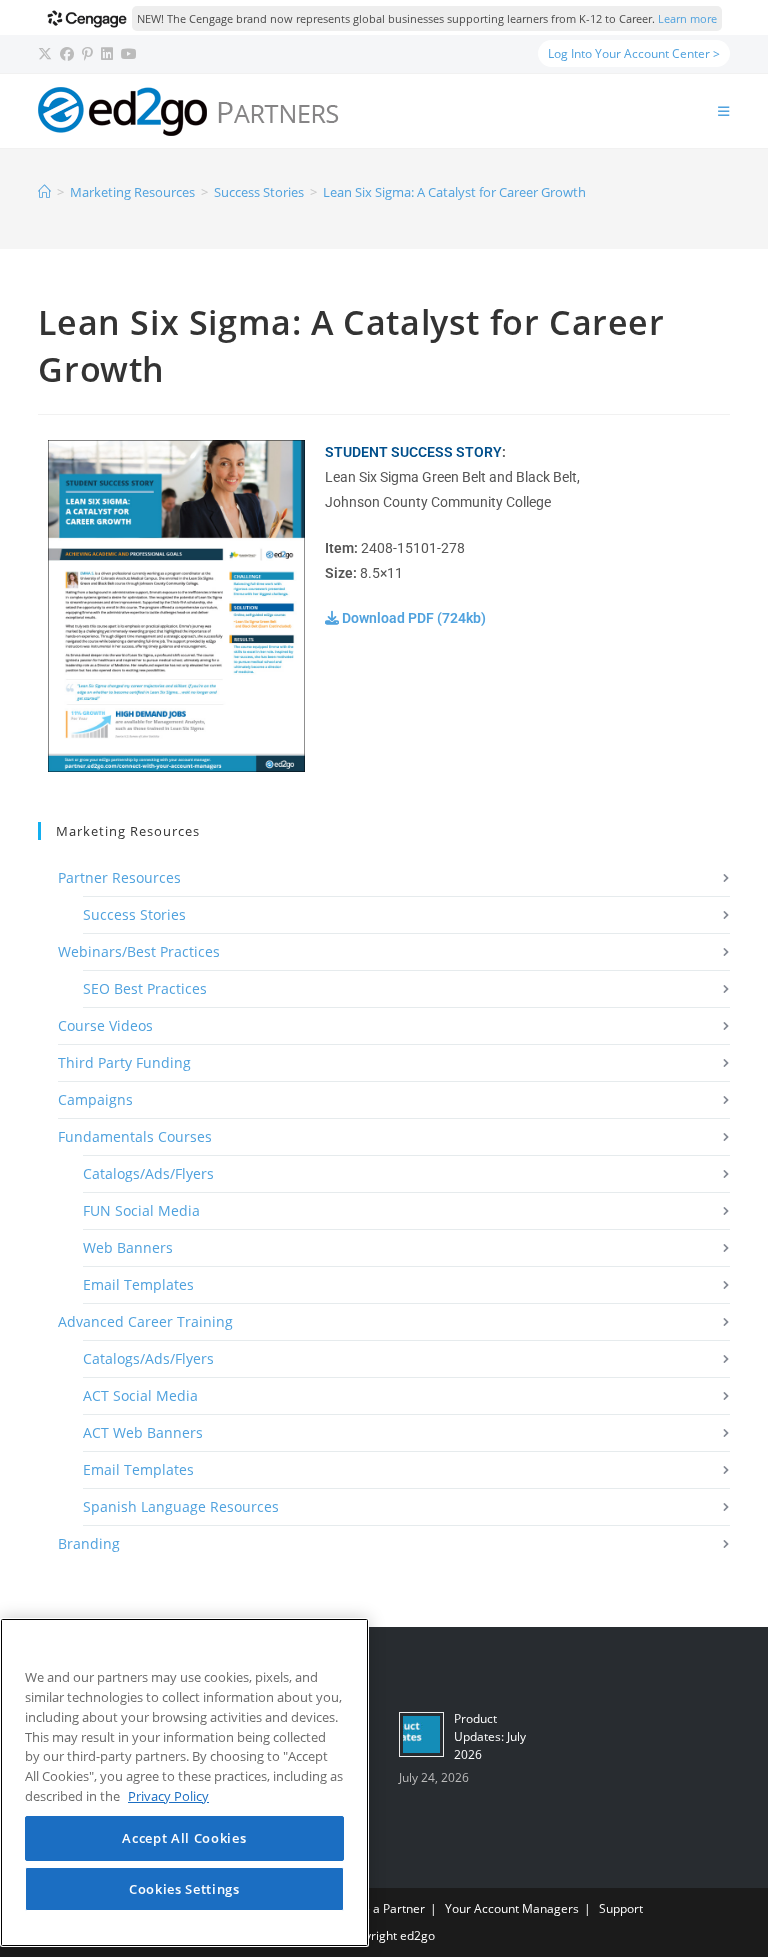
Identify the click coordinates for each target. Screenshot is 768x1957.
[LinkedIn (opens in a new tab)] (107, 54)
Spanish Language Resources (181, 1506)
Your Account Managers (512, 1908)
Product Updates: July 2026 (490, 1736)
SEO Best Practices (145, 988)
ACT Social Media (140, 1395)
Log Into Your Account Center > (634, 53)
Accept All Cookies (184, 1838)
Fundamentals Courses (135, 1136)
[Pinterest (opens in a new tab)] (87, 54)
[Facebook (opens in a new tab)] (67, 54)
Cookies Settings (184, 1889)
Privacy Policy (168, 1796)
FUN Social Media (141, 1210)
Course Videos (105, 1025)
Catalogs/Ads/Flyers (148, 1173)
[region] (184, 1782)
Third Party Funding (124, 1062)
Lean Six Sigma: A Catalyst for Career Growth (454, 192)
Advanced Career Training (145, 1321)
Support (621, 1908)
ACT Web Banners (143, 1432)
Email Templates (138, 1284)
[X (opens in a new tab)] (47, 54)
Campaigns (95, 1099)
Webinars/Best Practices (139, 951)
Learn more (687, 18)
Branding (89, 1543)
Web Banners (128, 1247)
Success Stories (134, 914)
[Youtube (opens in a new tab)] (129, 54)
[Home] (44, 192)
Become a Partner (374, 1908)
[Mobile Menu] (724, 111)
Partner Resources (119, 877)
